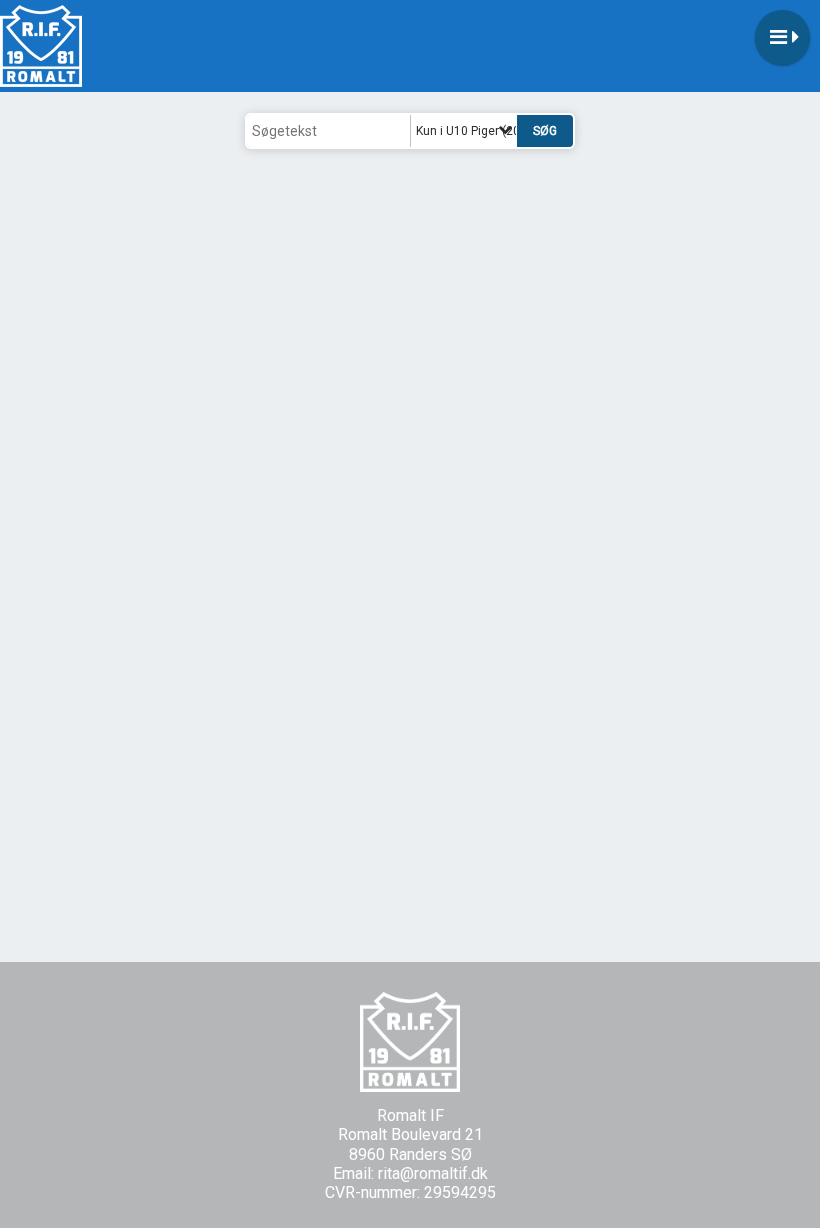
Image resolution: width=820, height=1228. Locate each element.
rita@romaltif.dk (433, 1173)
